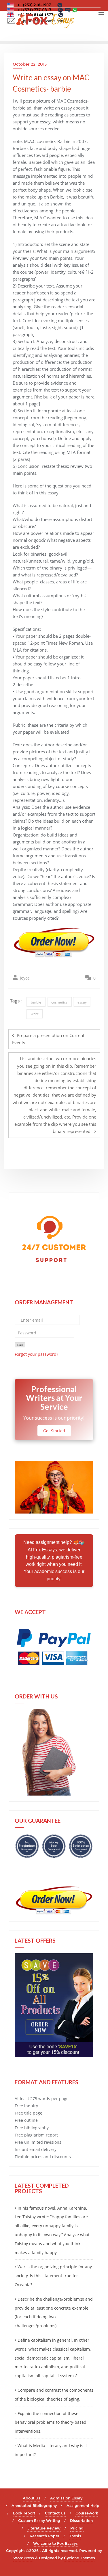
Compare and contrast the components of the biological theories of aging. (54, 2395)
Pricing (77, 2528)
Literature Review (44, 2528)
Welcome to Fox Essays (55, 2543)
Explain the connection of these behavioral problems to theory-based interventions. (51, 2422)
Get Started (54, 1431)
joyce (24, 978)
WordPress (24, 2558)
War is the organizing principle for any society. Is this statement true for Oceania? (53, 2276)
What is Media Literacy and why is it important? (51, 2450)
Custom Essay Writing (39, 2521)
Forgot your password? (36, 1354)
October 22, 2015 (30, 64)
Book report (24, 2513)
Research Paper (44, 2536)
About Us (32, 2498)
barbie (36, 1002)
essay (82, 1002)
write (35, 1014)
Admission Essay (66, 2498)
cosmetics (59, 1002)
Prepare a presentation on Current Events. (48, 1039)
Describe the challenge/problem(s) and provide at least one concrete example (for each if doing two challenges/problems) (54, 2312)
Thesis (75, 2536)
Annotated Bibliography (34, 2505)
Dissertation (81, 2521)
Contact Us (55, 2513)
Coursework (87, 2513)
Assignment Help (83, 2505)
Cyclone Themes (79, 2558)
